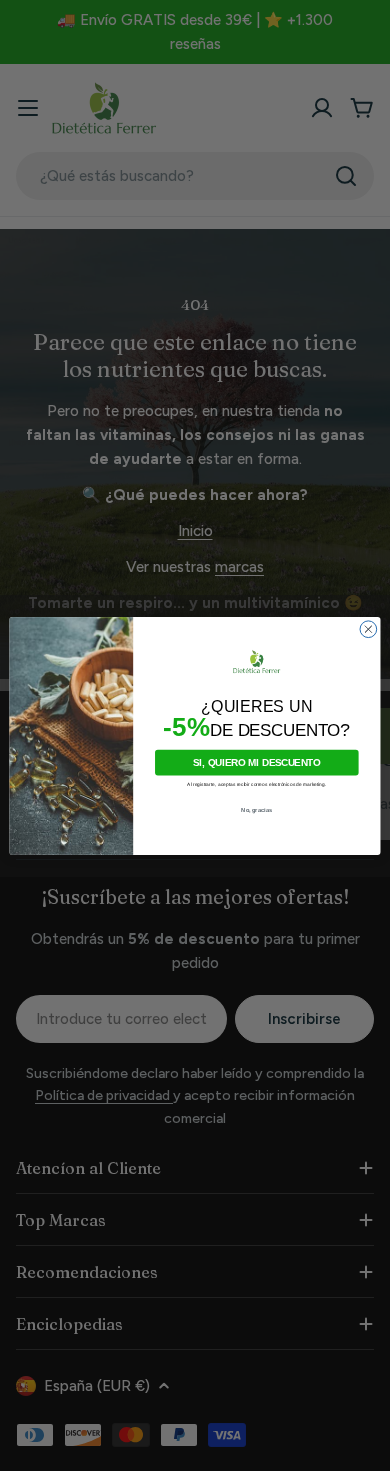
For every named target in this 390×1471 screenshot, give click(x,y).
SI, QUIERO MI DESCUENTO (256, 762)
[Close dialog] (368, 628)
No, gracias (256, 809)
